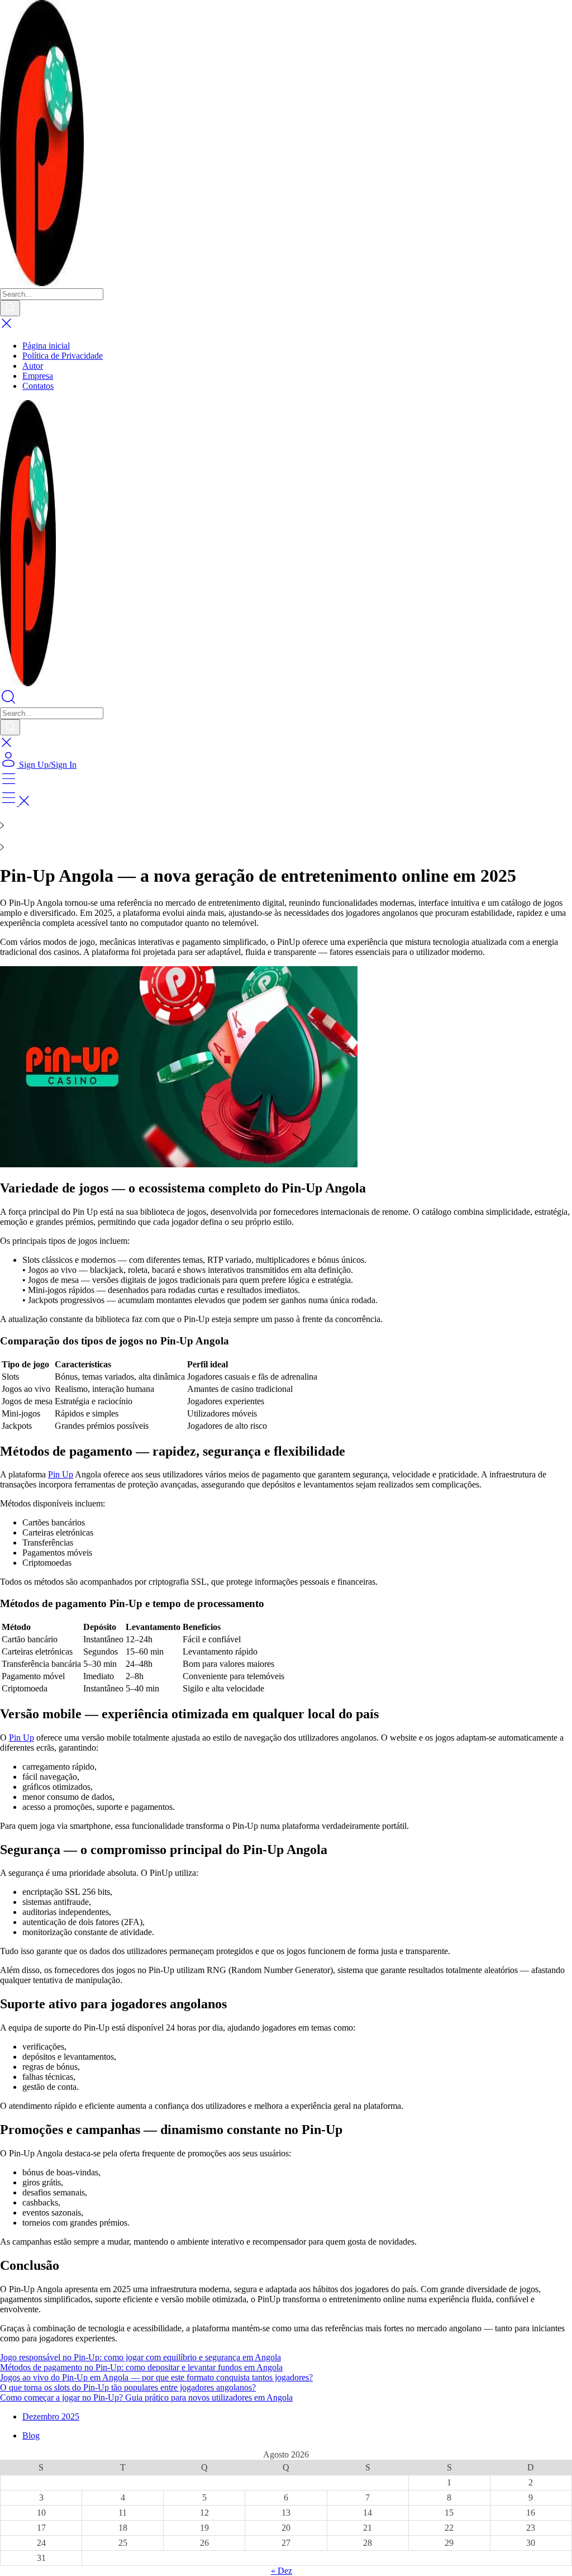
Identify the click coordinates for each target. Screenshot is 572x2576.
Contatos (38, 386)
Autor (33, 366)
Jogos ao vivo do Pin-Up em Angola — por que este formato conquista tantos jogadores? (156, 2377)
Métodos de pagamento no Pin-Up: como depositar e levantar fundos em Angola (141, 2367)
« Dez (282, 2571)
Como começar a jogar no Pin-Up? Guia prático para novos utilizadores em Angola (146, 2397)
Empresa (38, 376)
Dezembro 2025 (51, 2416)
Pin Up (61, 1474)
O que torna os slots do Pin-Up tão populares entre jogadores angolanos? (128, 2387)
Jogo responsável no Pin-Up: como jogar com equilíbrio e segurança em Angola (140, 2357)
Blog (31, 2435)
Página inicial (46, 346)
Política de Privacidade (63, 356)
